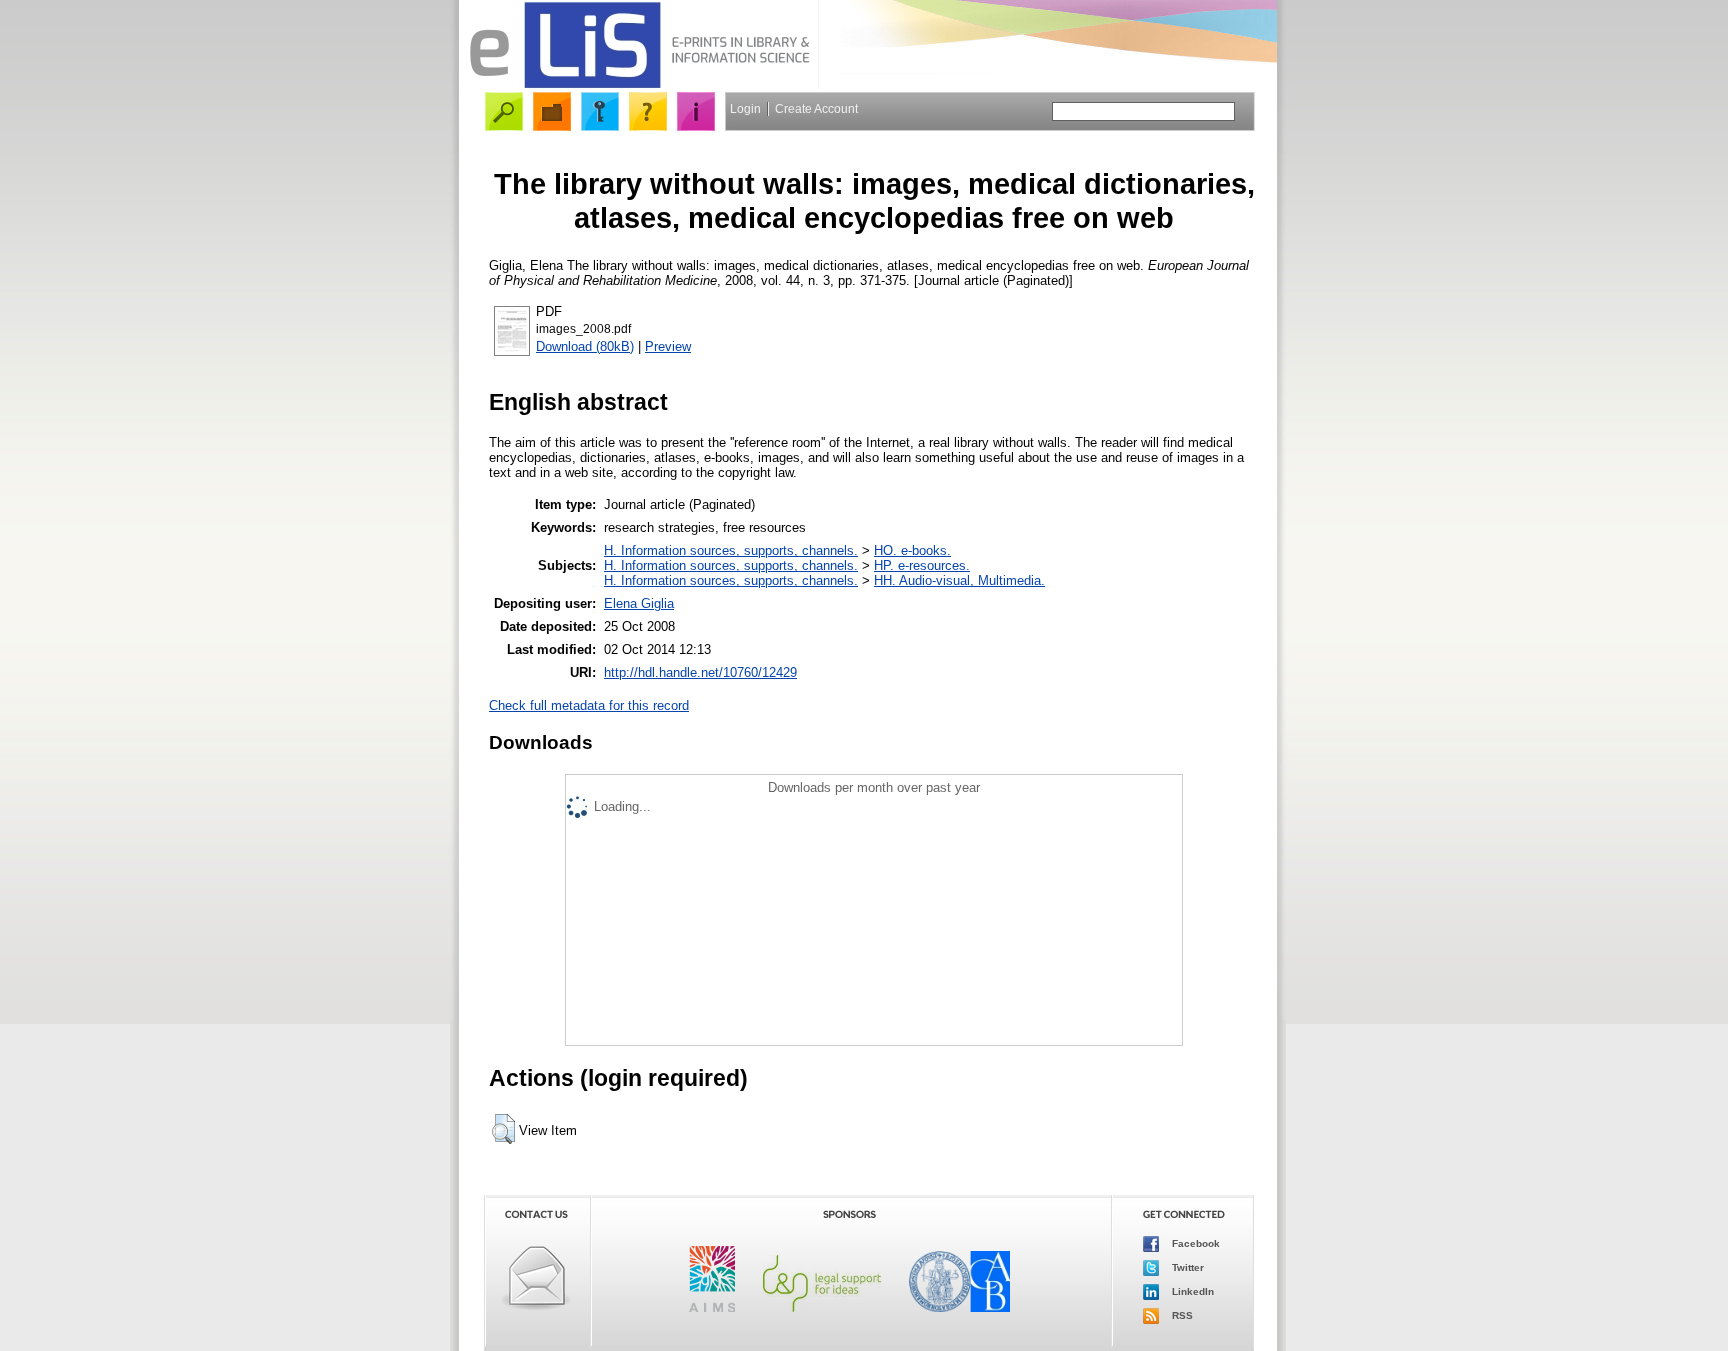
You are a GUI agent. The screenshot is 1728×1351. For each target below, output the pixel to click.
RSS (1181, 1315)
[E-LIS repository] (639, 84)
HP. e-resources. (922, 565)
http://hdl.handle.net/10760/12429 (700, 672)
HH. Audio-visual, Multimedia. (959, 580)
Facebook (1194, 1243)
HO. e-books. (912, 550)
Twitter (1186, 1267)
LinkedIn (1191, 1291)
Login (745, 109)
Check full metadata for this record (589, 705)
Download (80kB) (585, 346)
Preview (668, 346)
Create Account (816, 109)
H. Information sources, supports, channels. (731, 550)
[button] (503, 1129)
